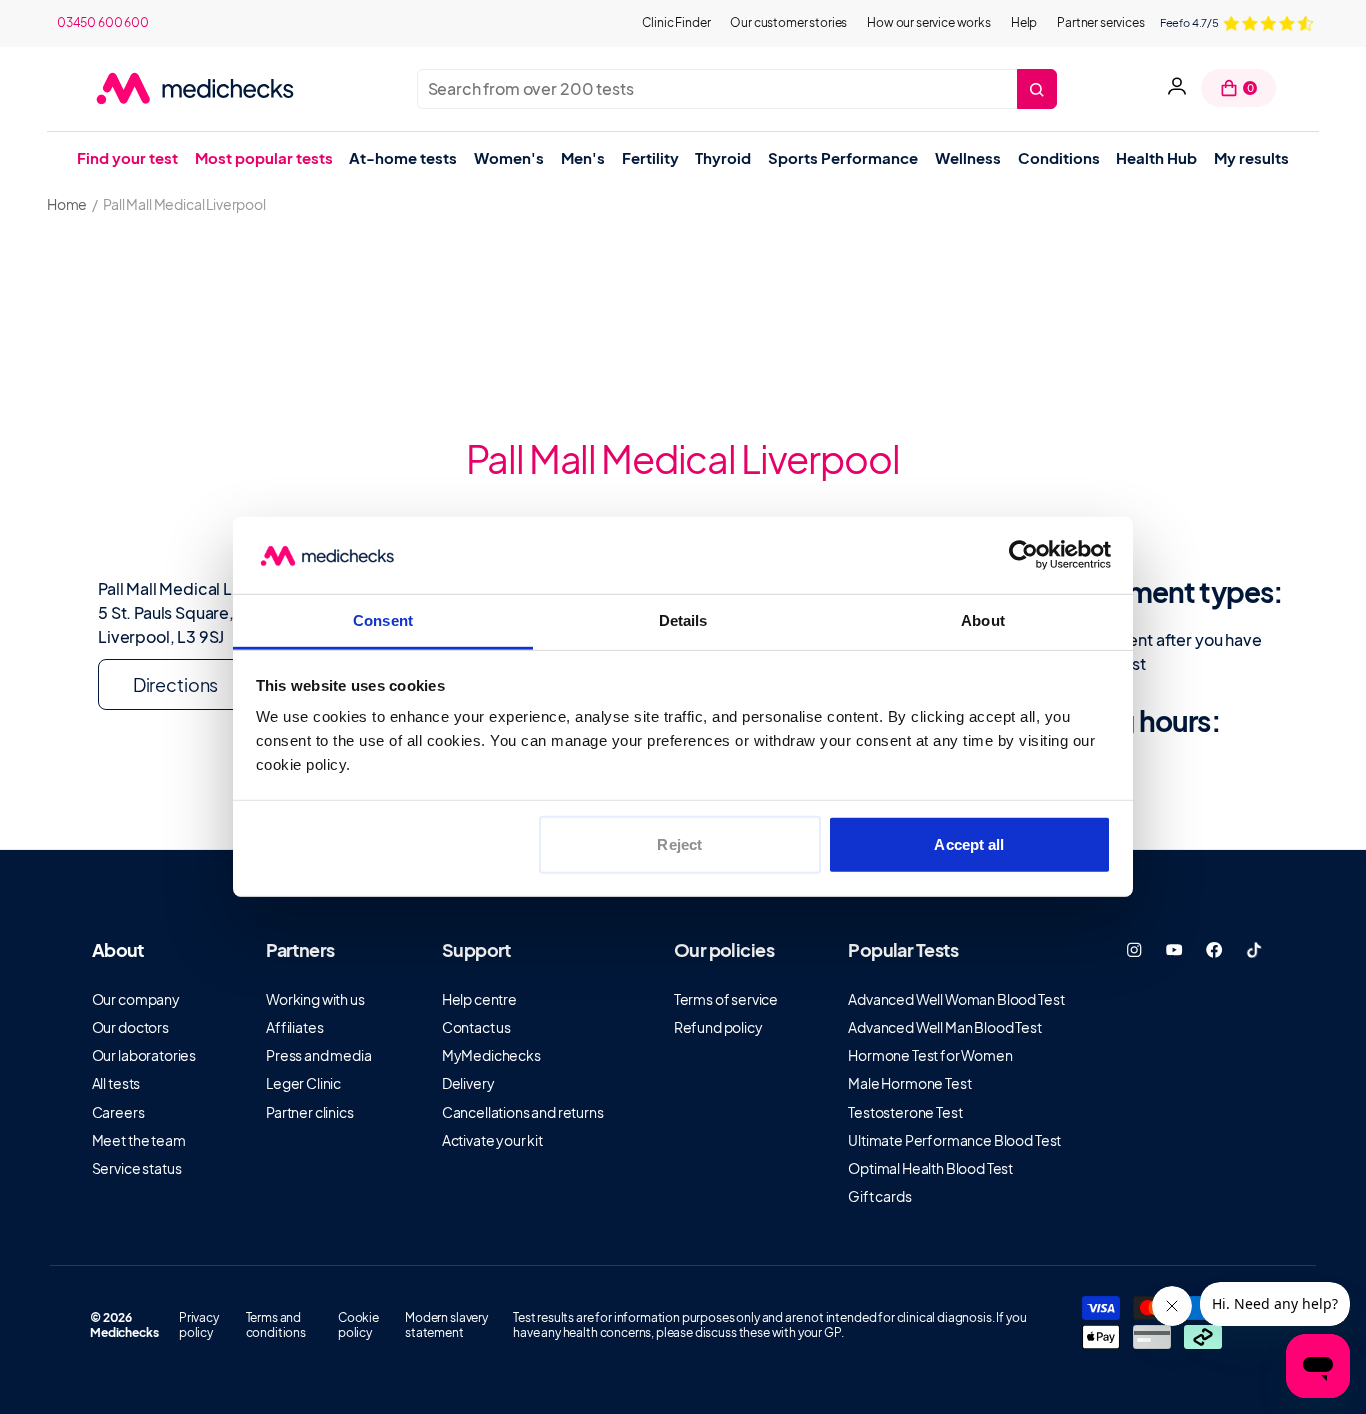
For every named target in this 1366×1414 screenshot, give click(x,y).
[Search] (1037, 89)
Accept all (969, 844)
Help (1024, 22)
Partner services (1100, 22)
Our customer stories (788, 22)
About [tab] (983, 620)
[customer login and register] (1177, 88)
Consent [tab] (383, 620)
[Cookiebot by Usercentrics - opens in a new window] (1023, 555)
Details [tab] (683, 620)
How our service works (929, 22)
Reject (679, 844)
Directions (176, 684)
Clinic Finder (676, 22)
